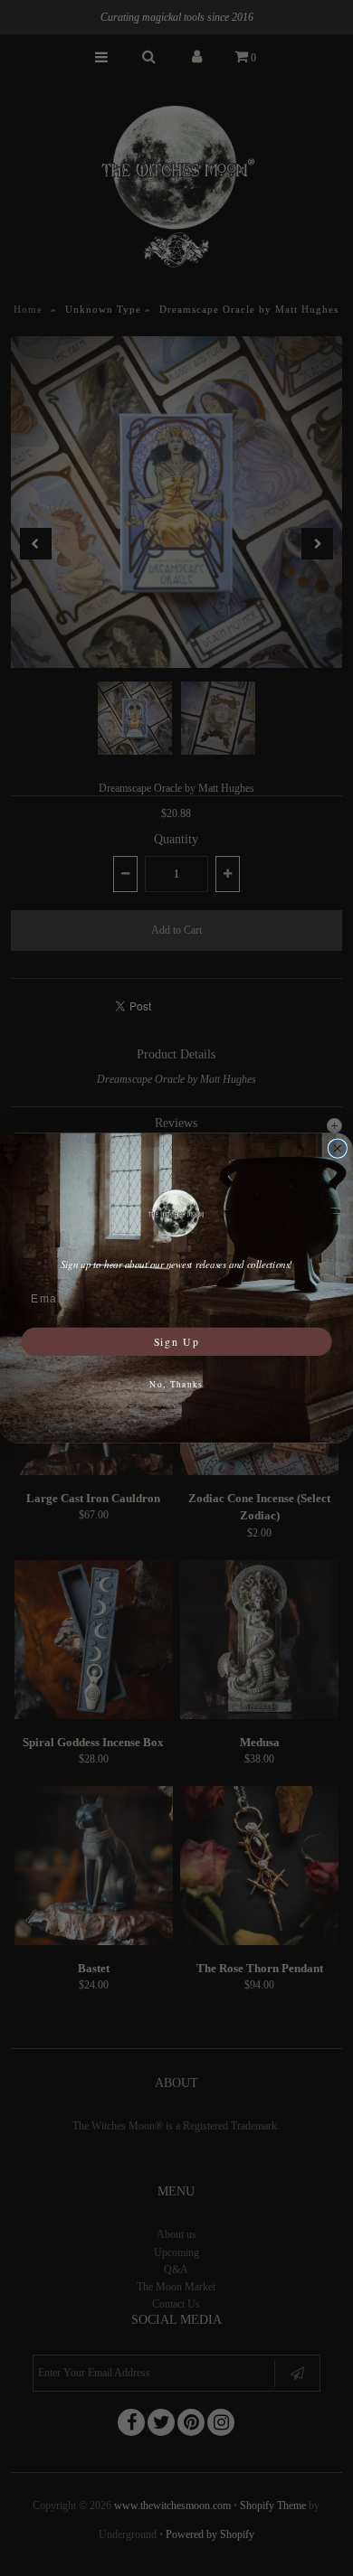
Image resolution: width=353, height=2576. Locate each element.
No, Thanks (176, 1384)
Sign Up (177, 1341)
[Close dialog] (337, 1148)
